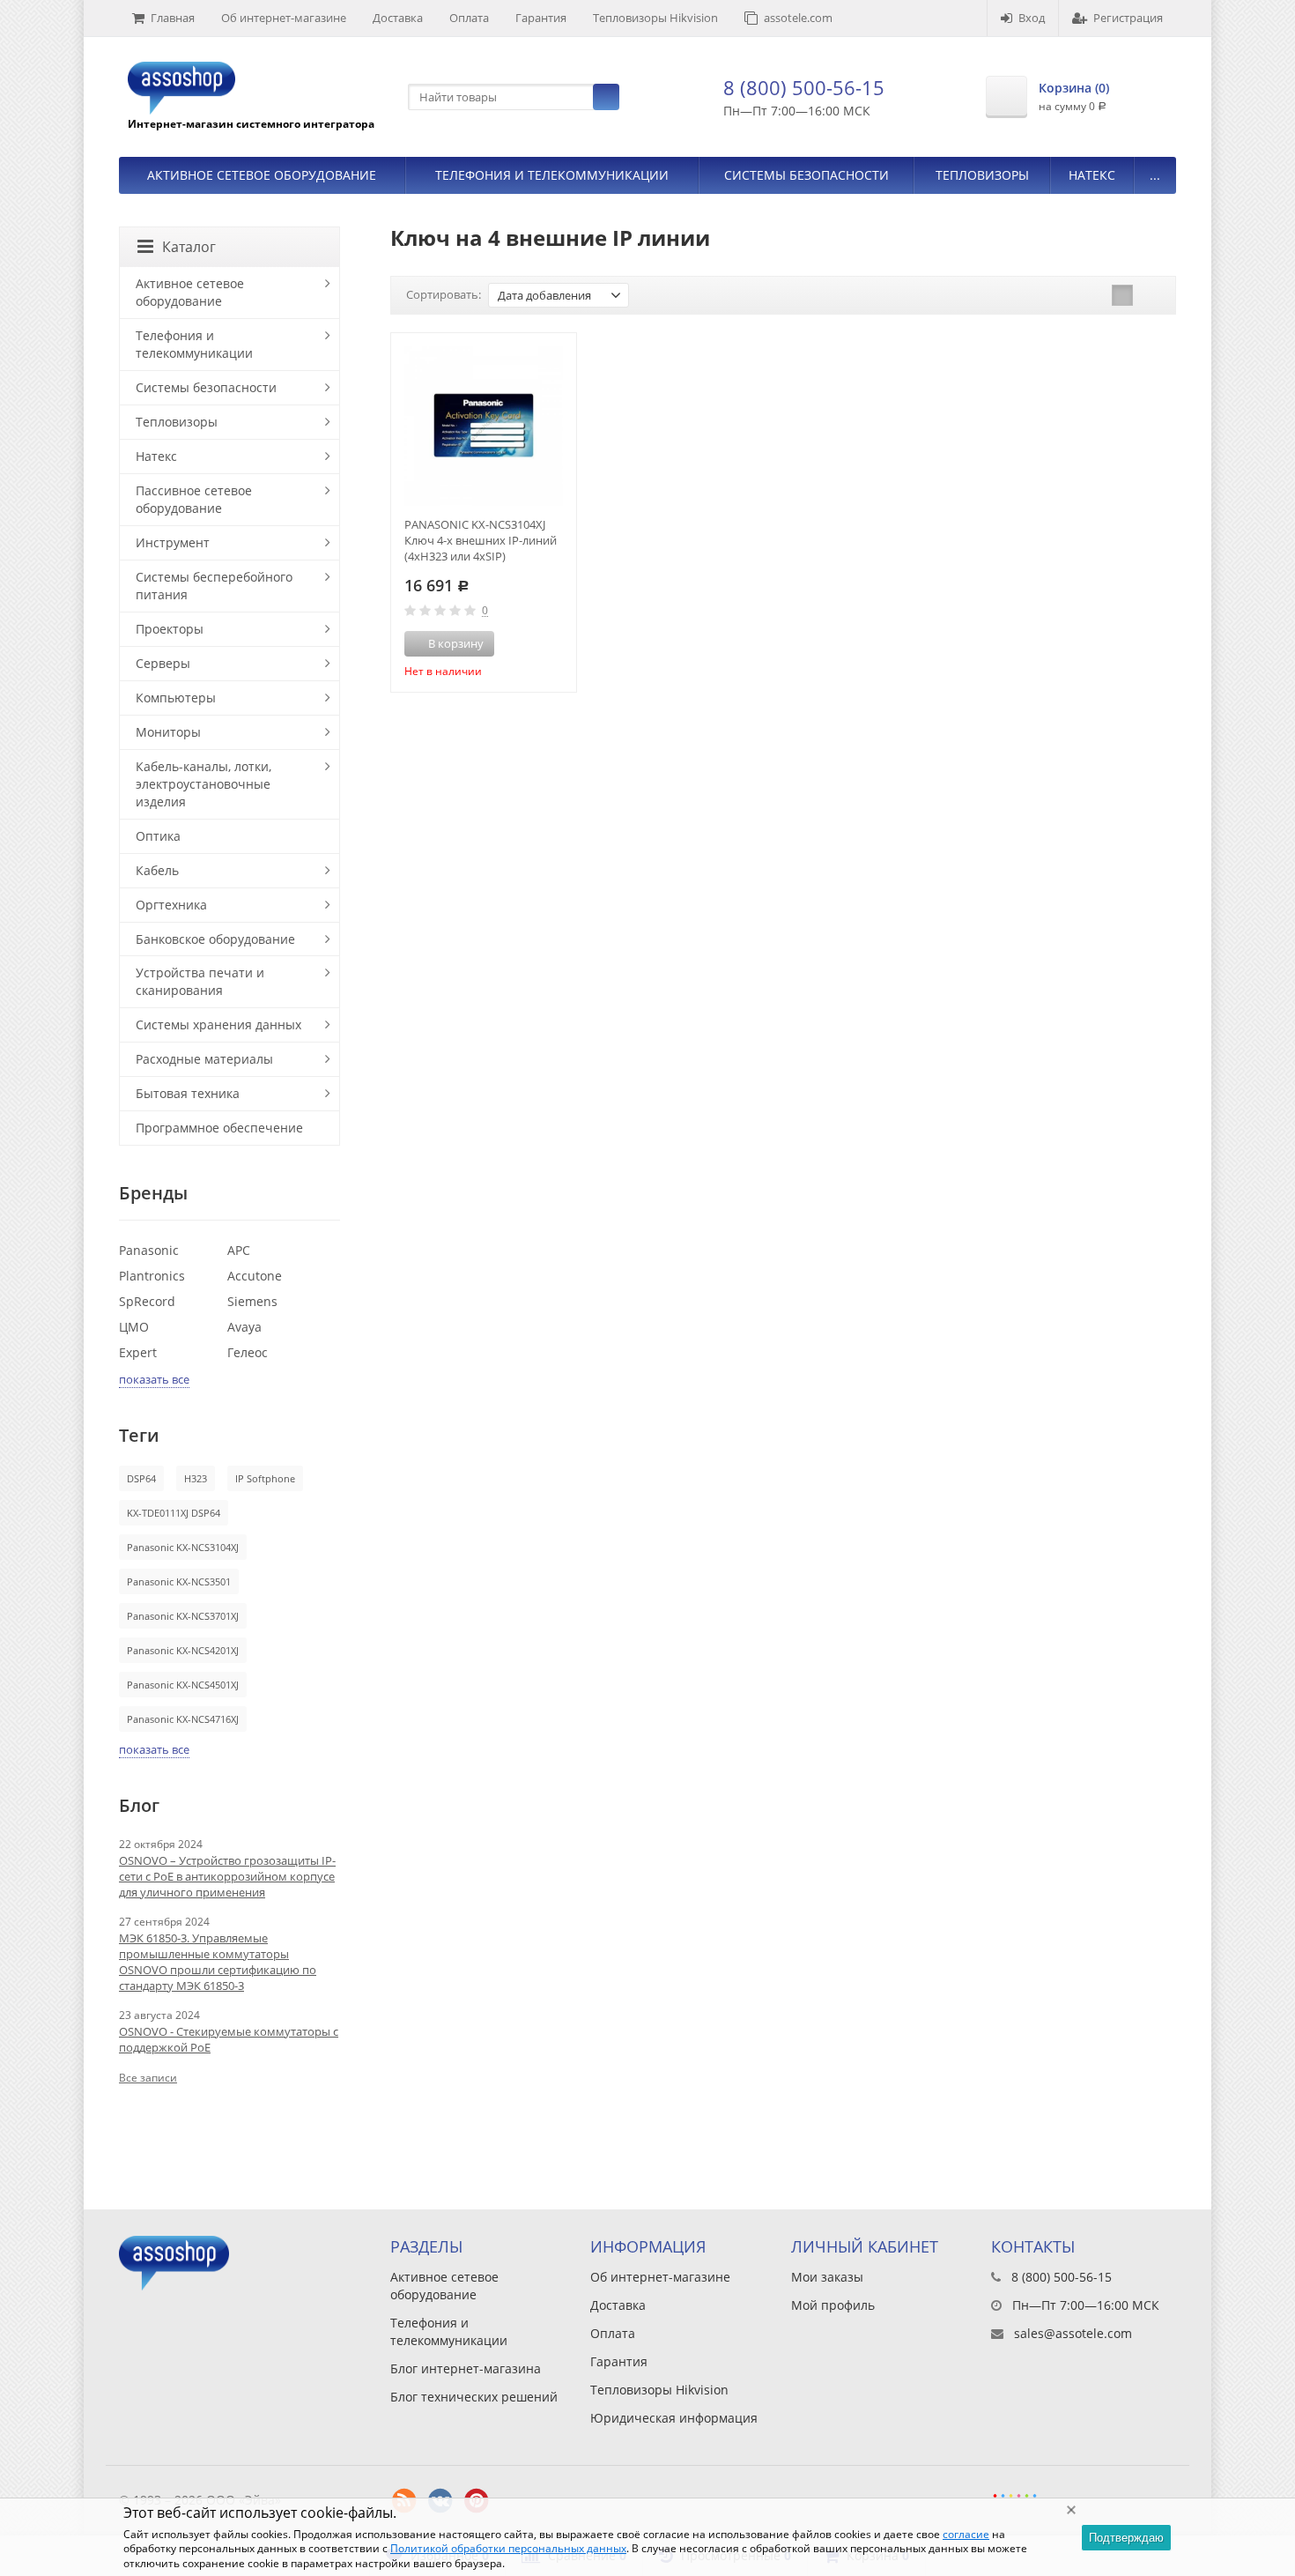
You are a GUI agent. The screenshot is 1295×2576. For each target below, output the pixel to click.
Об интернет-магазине (284, 18)
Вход (1032, 18)
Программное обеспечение (219, 1128)
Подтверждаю (1126, 2538)
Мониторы (168, 732)
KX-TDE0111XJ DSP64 (174, 1513)
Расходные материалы (204, 1059)
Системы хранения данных (218, 1024)
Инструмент (173, 542)
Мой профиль (833, 2305)
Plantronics (152, 1276)
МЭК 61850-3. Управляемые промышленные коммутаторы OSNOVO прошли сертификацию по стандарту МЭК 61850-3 (218, 1962)
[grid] (1122, 295)
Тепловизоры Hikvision (655, 18)
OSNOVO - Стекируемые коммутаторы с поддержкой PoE (229, 2039)
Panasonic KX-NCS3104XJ (183, 1547)
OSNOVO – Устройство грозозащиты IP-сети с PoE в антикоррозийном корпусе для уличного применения (227, 1876)
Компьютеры (176, 698)
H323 (196, 1478)
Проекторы (170, 629)
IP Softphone (265, 1478)
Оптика (158, 836)
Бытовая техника (188, 1093)
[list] (1150, 295)
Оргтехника (171, 905)
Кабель (157, 870)
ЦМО (134, 1327)
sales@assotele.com (1073, 2333)
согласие (966, 2534)
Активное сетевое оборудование (262, 175)
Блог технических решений (474, 2397)
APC (239, 1250)
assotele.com (798, 18)
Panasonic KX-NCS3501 (179, 1581)
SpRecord (147, 1301)
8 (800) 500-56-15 (804, 87)
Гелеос (248, 1352)
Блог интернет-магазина (466, 2368)
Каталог (189, 247)
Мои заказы (827, 2277)
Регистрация (1128, 18)
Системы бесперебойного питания (214, 586)
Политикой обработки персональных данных (508, 2548)
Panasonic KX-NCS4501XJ (183, 1685)
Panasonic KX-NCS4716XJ (183, 1719)
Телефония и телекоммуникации (552, 175)
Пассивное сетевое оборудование (194, 499)
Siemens (252, 1301)
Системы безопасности (807, 175)
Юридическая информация (674, 2418)
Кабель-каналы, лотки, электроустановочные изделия (203, 784)
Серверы (163, 663)
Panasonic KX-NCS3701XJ (183, 1616)
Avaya (244, 1327)
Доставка (398, 18)
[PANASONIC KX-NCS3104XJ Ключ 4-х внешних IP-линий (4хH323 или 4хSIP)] (484, 426)
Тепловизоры (982, 175)
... (1155, 175)
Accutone (255, 1276)
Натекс (1092, 175)
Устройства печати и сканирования (200, 981)
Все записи (148, 2078)
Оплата (469, 18)
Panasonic (149, 1250)
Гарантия (541, 18)
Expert (138, 1352)
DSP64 (141, 1478)
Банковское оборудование (215, 939)
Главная (173, 18)
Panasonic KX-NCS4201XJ (183, 1650)
